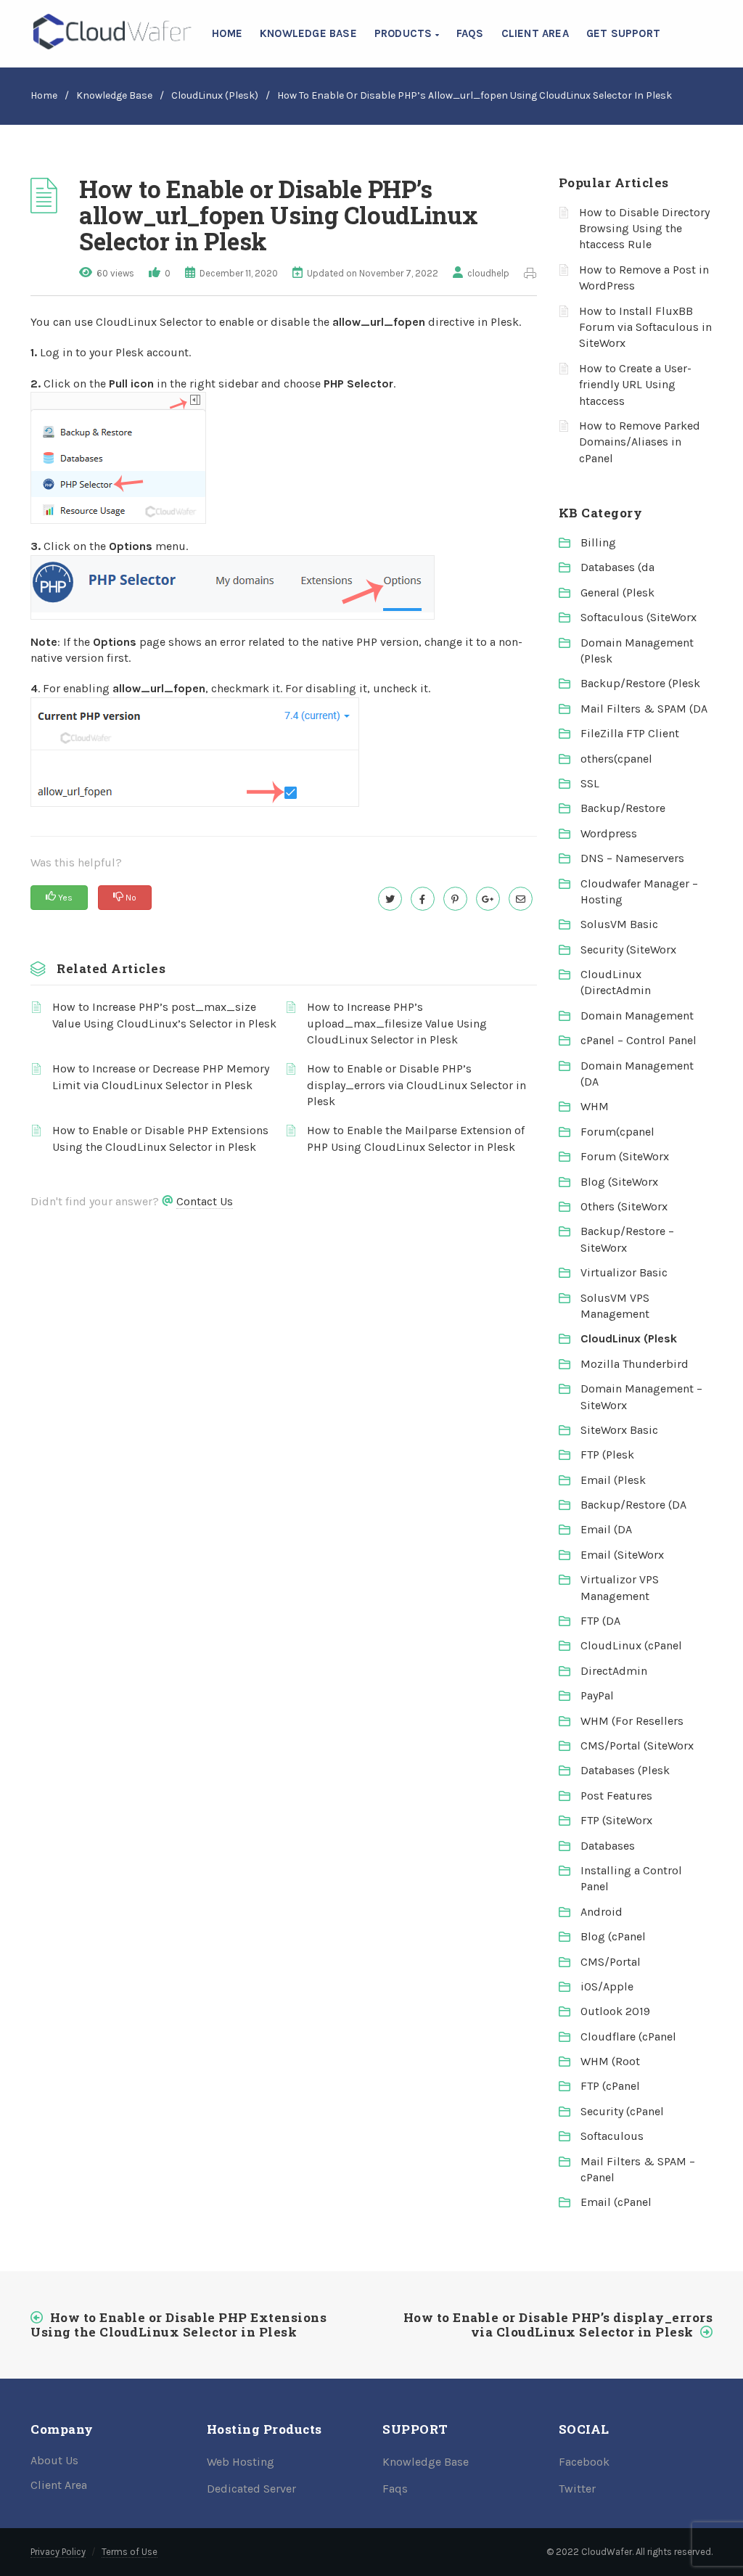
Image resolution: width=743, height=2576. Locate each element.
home (44, 95)
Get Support (623, 33)
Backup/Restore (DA (633, 1505)
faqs (470, 33)
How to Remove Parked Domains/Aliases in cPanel (640, 442)
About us (54, 2460)
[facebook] (423, 899)
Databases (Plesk (625, 1770)
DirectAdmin (614, 1671)
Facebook (584, 2462)
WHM (595, 1106)
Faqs (395, 2489)
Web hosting (241, 2462)
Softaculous (612, 2136)
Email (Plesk (613, 1480)
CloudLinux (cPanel (631, 1645)
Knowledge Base (308, 33)
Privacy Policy (58, 2552)
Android (602, 1912)
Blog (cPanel (613, 1936)
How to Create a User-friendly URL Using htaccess (635, 385)
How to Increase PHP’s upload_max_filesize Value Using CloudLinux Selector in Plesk (397, 1023)
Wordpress (609, 833)
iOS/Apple (607, 1986)
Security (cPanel (622, 2111)
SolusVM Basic (619, 924)
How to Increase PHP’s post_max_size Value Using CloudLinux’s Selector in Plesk (164, 1015)
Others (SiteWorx (624, 1206)
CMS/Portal (611, 1962)
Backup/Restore (623, 808)
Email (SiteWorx (622, 1555)
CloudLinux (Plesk (629, 1338)
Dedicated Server (251, 2489)
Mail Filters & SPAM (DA (644, 709)
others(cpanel (616, 759)
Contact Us (205, 1201)
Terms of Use (130, 2552)
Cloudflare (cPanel (628, 2036)
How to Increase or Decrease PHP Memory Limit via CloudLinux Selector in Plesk (161, 1076)
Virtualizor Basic (624, 1272)
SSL (590, 783)
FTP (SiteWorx (616, 1820)
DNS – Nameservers (632, 858)
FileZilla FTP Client (630, 733)
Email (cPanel (616, 2202)
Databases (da (617, 567)
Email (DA (606, 1529)
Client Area (535, 33)
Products (405, 33)
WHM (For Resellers (632, 1721)
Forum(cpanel (617, 1132)
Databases (608, 1846)
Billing (598, 542)
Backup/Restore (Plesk (640, 683)
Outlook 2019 (615, 2011)
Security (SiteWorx (628, 949)
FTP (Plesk (607, 1455)
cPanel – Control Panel (639, 1040)
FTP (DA (600, 1621)
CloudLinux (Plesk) (215, 95)
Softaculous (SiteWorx (639, 617)
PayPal (597, 1695)
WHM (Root (610, 2061)
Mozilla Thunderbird (635, 1364)
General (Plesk (617, 592)
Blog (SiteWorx (619, 1182)
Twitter (577, 2489)
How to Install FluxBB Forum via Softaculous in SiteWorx (645, 327)
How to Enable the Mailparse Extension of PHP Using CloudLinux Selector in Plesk (416, 1138)
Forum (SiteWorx (625, 1156)
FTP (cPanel (610, 2086)
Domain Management (637, 1016)
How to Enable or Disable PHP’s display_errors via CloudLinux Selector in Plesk (416, 1085)
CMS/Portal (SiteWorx (637, 1746)
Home (227, 33)
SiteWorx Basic (619, 1430)
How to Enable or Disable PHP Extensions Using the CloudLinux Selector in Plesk (160, 1138)
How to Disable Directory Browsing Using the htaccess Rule (644, 229)
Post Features (616, 1796)
